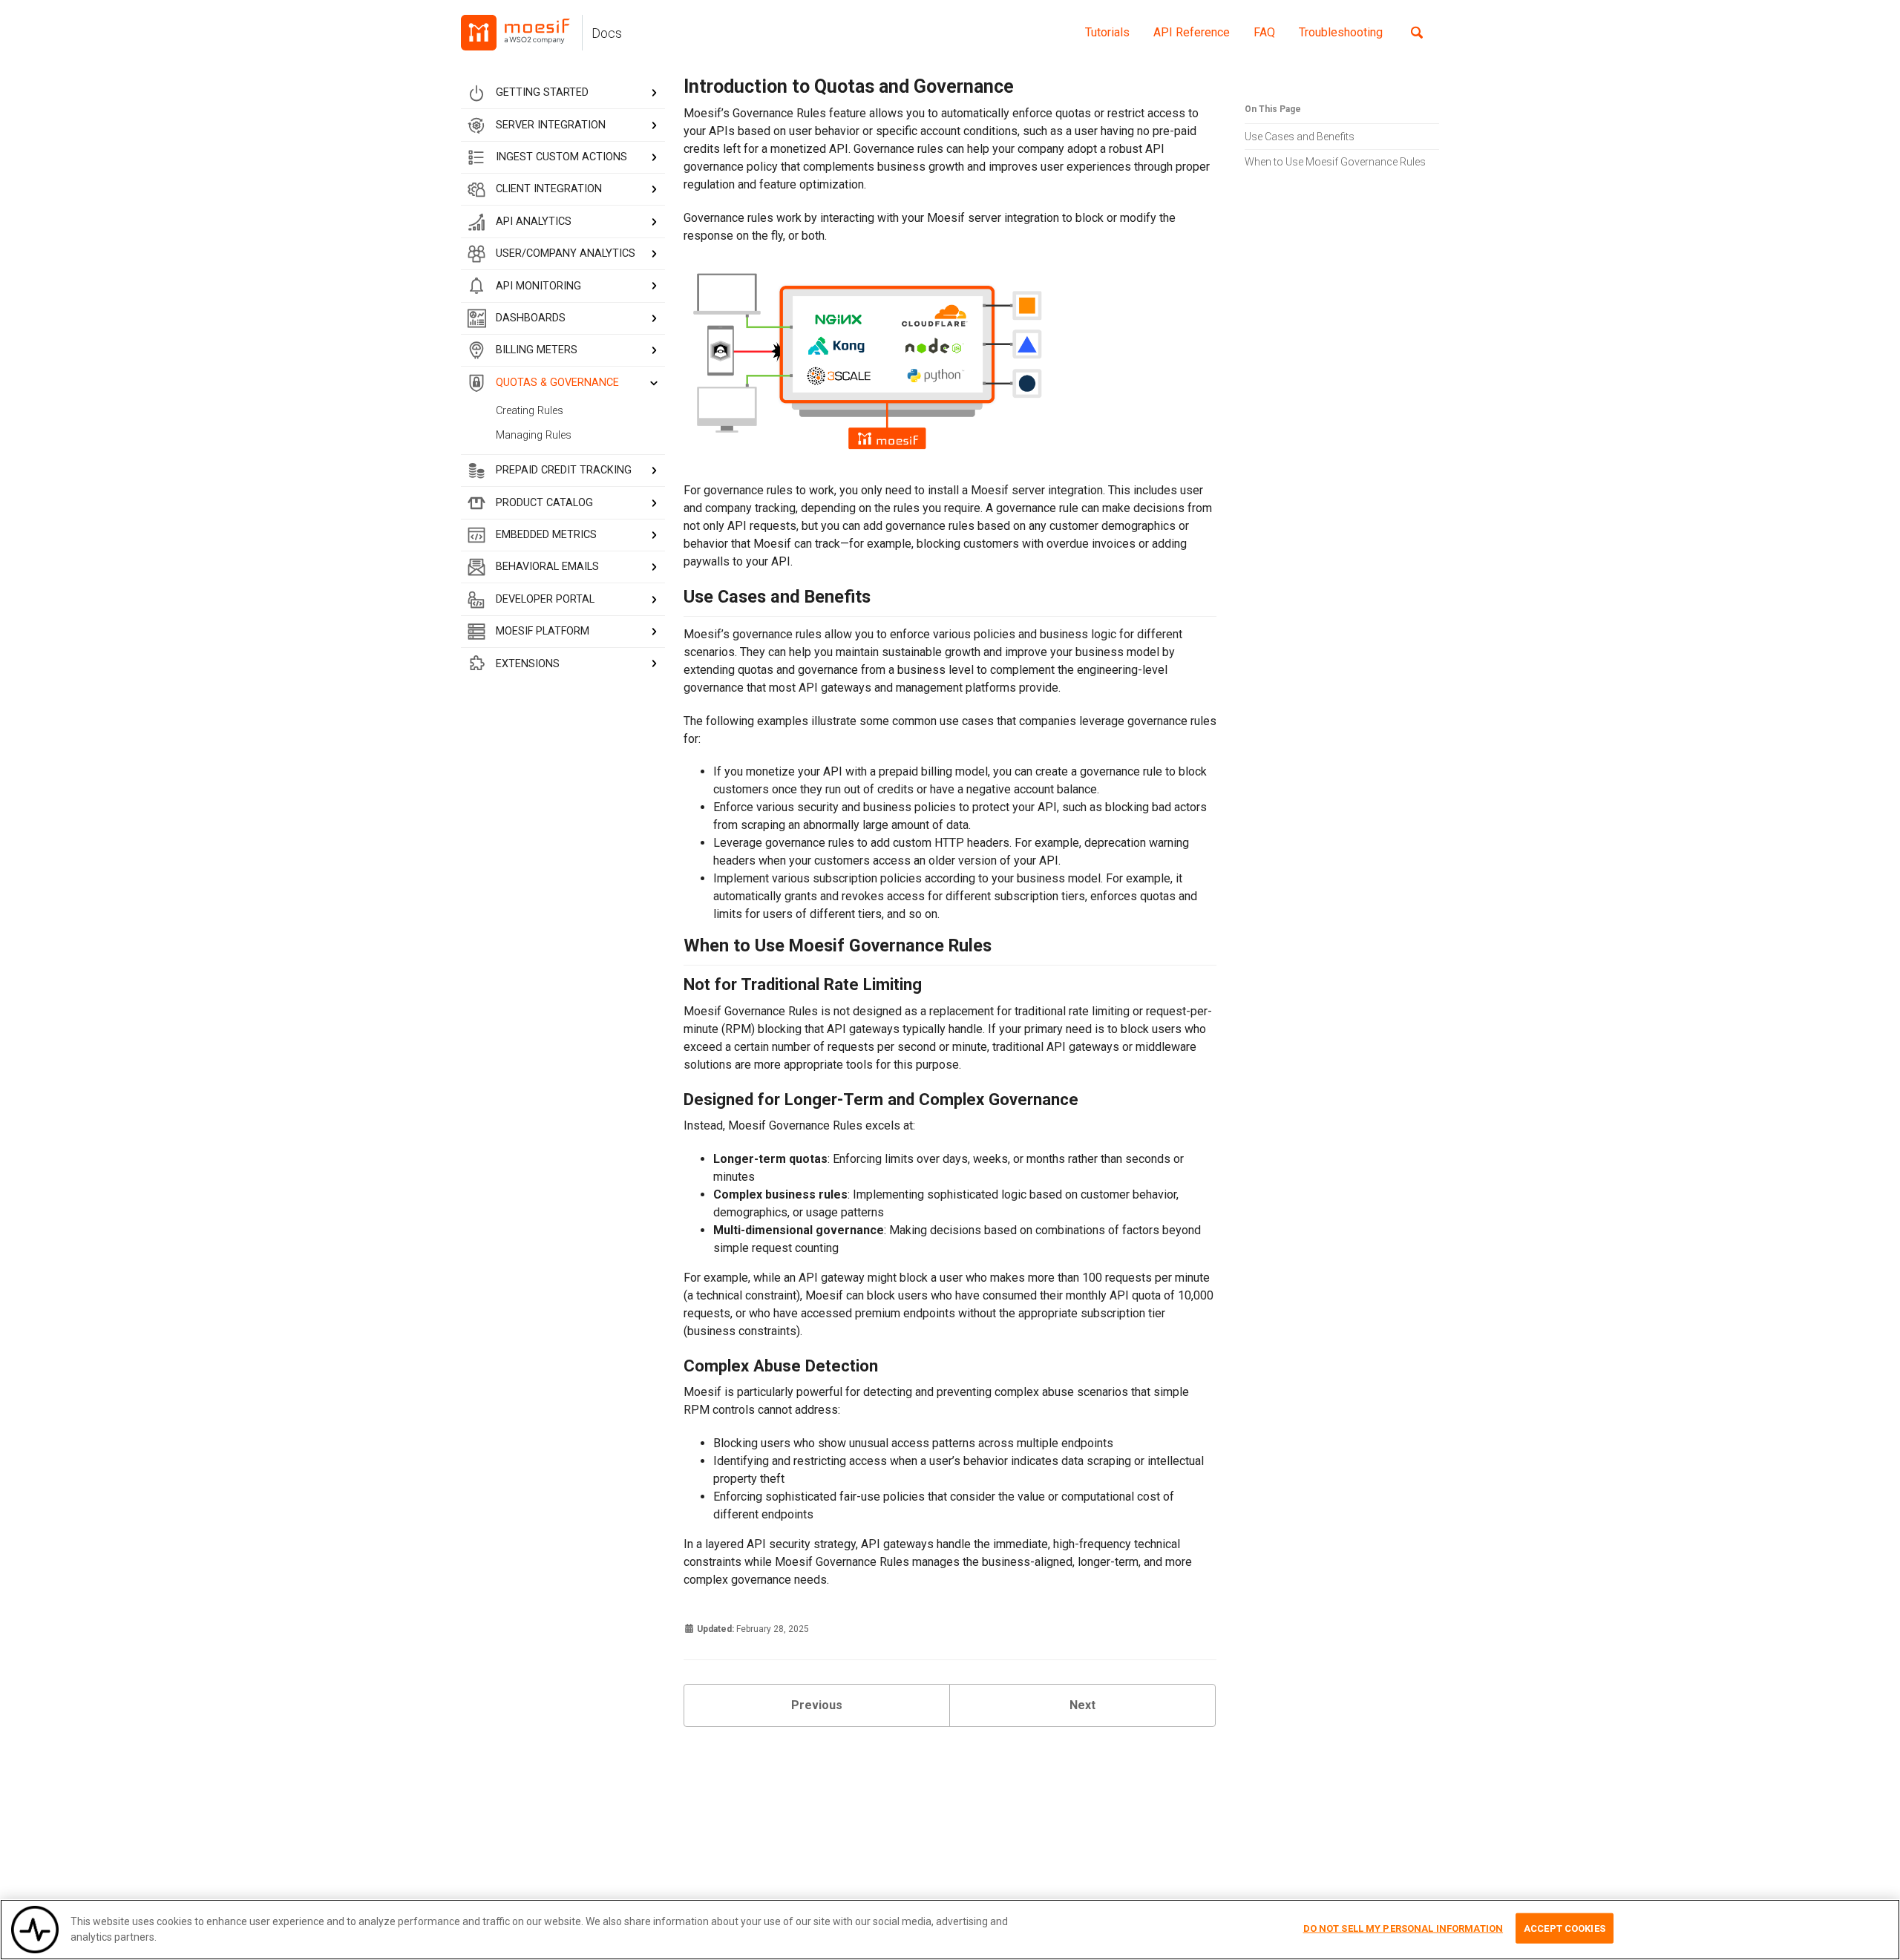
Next (1082, 1705)
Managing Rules (534, 435)
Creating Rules (530, 411)
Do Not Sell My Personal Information (1403, 1928)
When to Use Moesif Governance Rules (1335, 161)
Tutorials (1107, 32)
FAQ (1264, 32)
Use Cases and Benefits (1300, 136)
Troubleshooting (1341, 32)
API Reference (1192, 32)
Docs (607, 33)
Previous (817, 1705)
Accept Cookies (1565, 1928)
